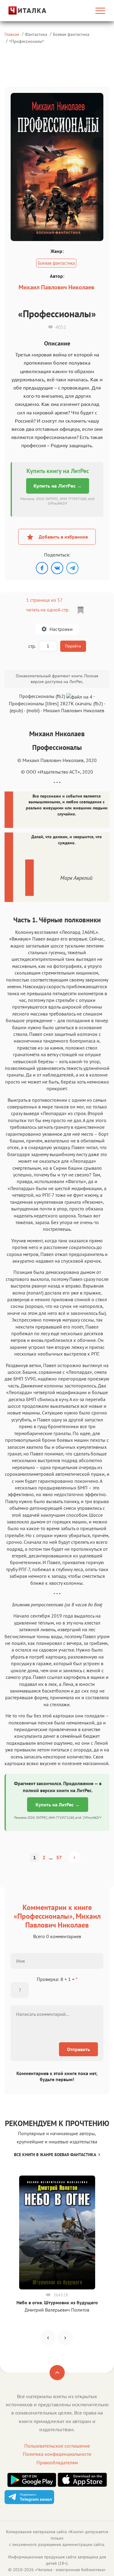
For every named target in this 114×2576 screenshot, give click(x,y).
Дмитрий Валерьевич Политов (57, 2310)
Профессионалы (27, 41)
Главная (12, 34)
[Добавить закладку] (81, 610)
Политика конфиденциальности (57, 2454)
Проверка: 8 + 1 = (57, 1979)
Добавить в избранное (63, 537)
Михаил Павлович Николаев (56, 287)
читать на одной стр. (48, 610)
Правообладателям (57, 2462)
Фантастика (36, 34)
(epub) (16, 710)
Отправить (78, 2049)
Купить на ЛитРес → (58, 486)
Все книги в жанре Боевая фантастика (55, 2155)
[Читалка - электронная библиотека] (20, 10)
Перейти (73, 646)
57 (59, 1857)
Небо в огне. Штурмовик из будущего (57, 2302)
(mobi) (33, 710)
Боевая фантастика (71, 34)
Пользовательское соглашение (57, 2446)
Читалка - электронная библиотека (70, 2570)
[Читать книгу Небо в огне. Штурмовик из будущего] (57, 2232)
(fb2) (98, 703)
